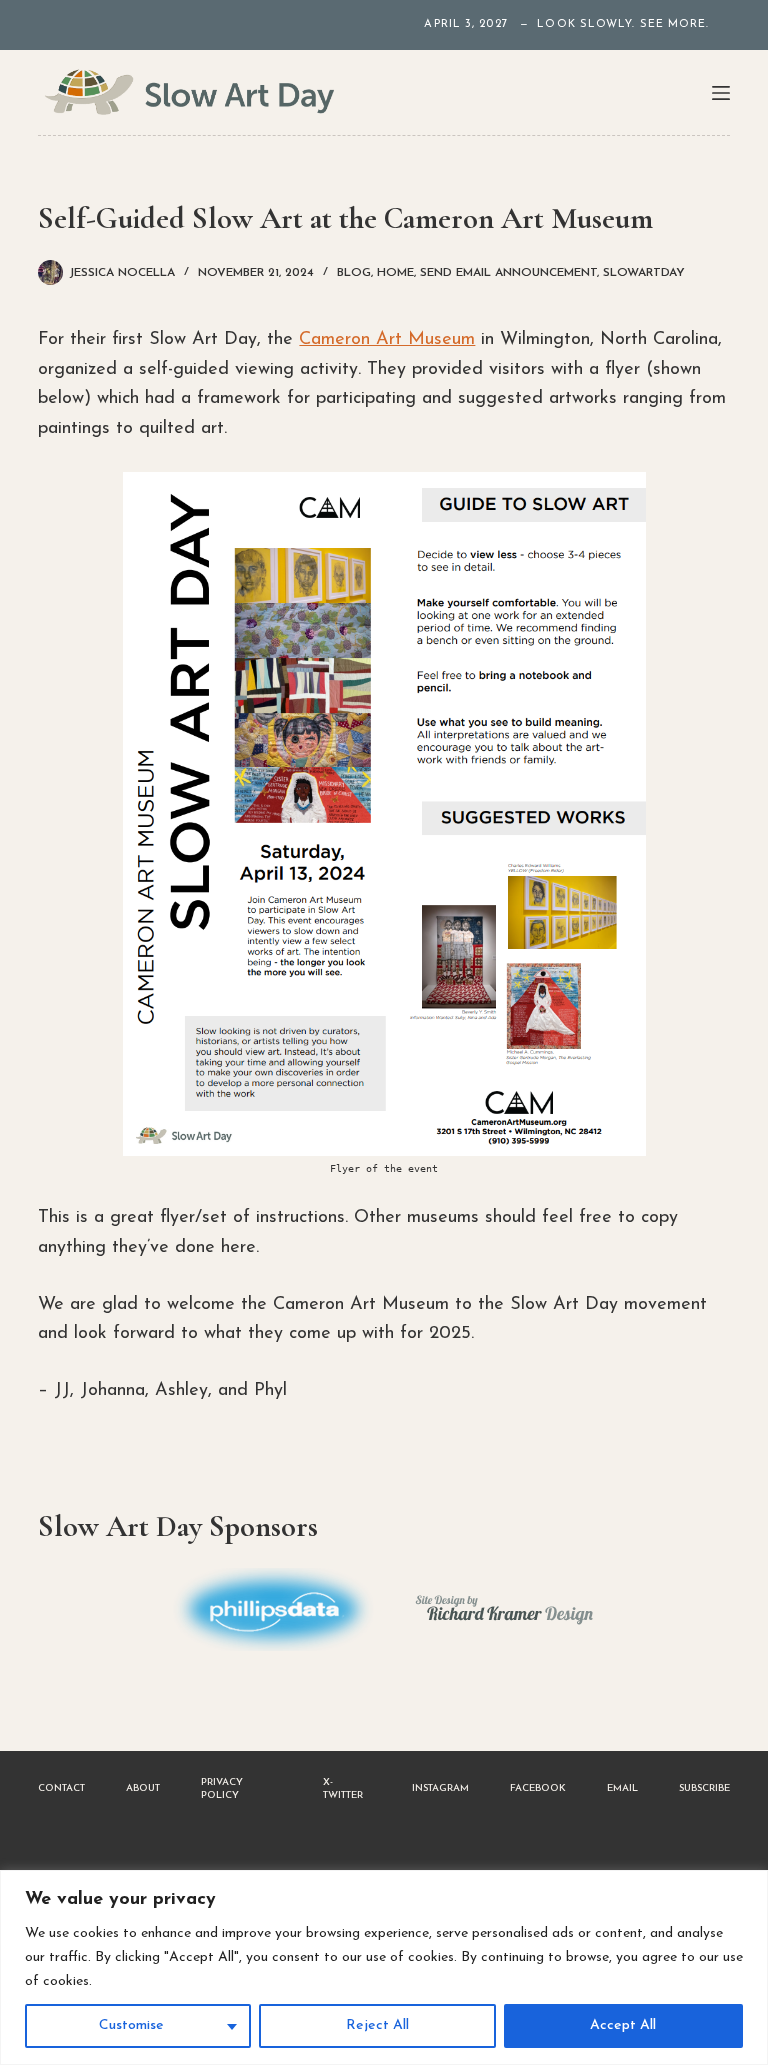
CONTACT (61, 1788)
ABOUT (143, 1788)
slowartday (644, 273)
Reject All (377, 2025)
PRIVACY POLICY (222, 1789)
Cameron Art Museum (387, 340)
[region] (384, 1967)
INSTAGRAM (440, 1788)
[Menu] (721, 93)
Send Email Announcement (508, 273)
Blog (354, 273)
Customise (131, 2025)
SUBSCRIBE (704, 1788)
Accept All (623, 2025)
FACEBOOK (538, 1788)
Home (395, 273)
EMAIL (622, 1788)
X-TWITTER (343, 1789)
